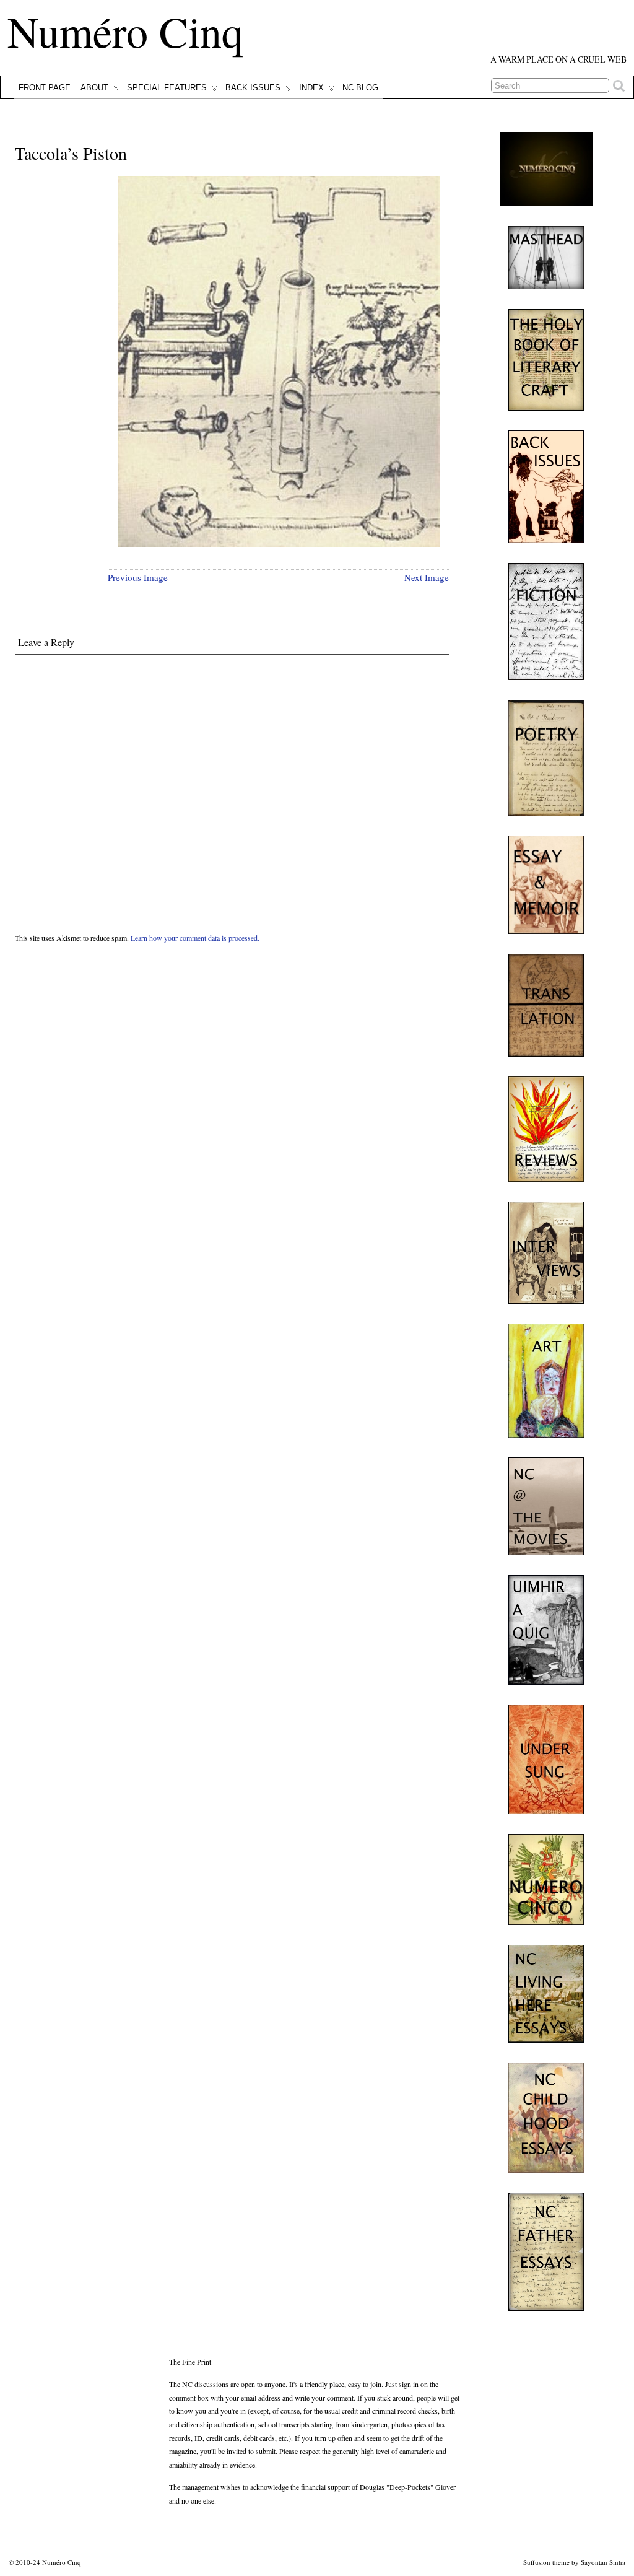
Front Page (45, 88)
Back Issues (253, 88)
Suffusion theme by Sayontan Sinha (574, 2562)
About (94, 88)
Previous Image (138, 577)
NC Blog (360, 88)
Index (311, 88)
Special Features (167, 88)
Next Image (427, 577)
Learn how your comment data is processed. (195, 938)
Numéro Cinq (125, 31)
